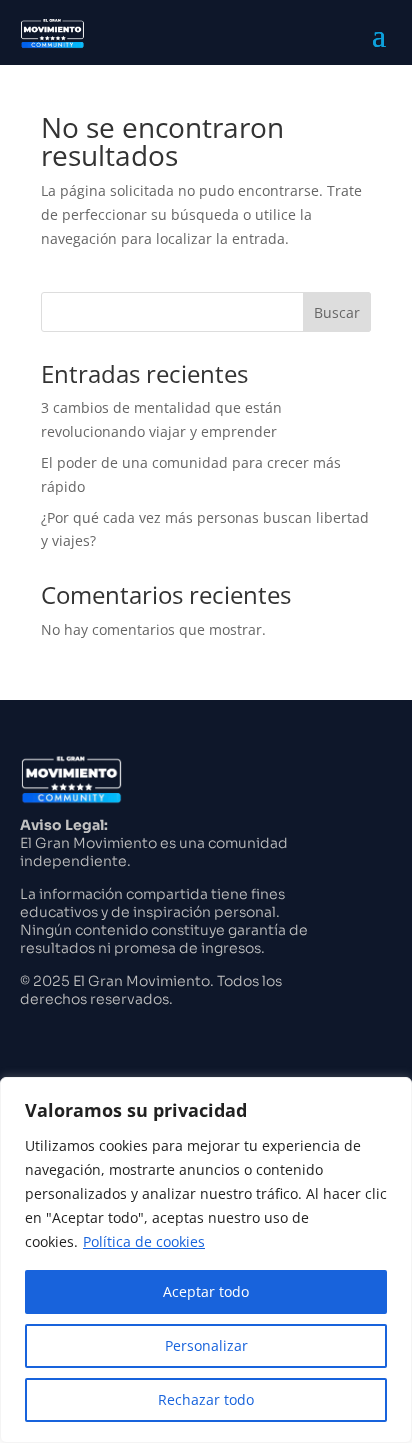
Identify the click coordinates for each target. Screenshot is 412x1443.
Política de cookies (144, 1241)
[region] (206, 1260)
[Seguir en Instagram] (26, 1034)
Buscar (337, 312)
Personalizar (206, 1345)
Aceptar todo (206, 1291)
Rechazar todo (206, 1399)
